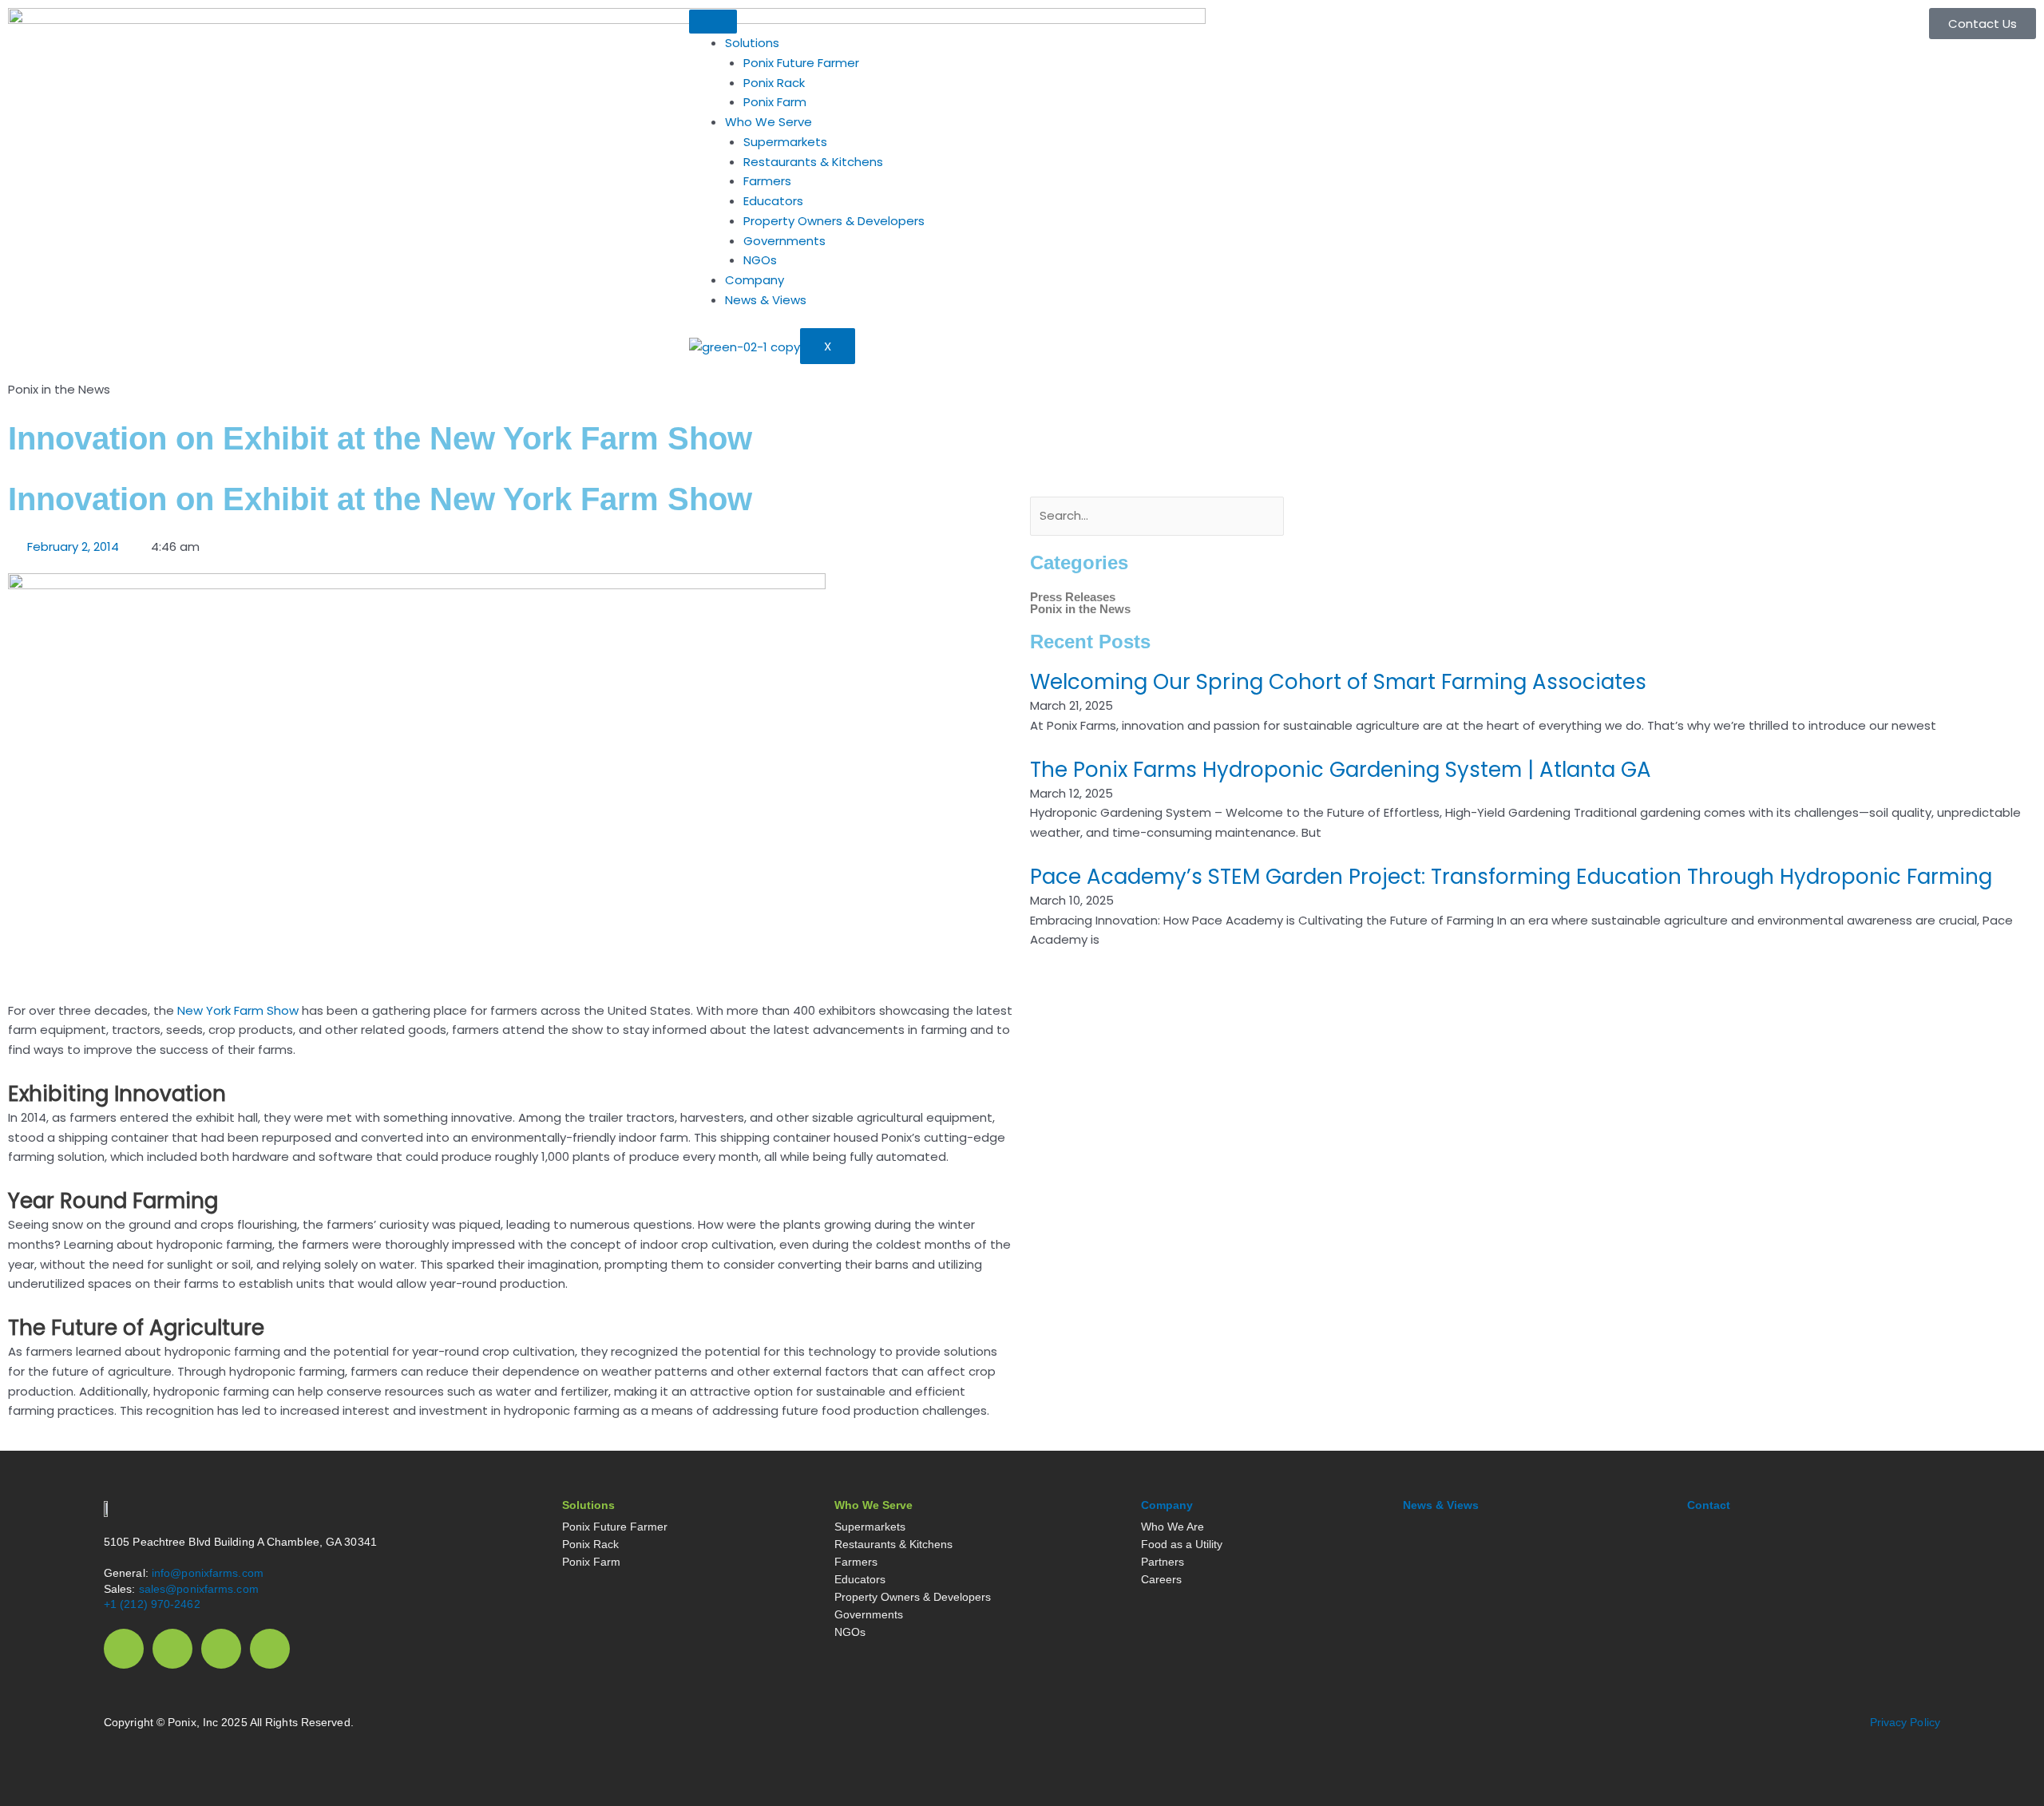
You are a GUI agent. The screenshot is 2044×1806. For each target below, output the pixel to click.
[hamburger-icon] (713, 22)
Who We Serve (768, 122)
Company (755, 280)
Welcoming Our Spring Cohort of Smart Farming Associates (1338, 682)
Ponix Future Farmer (801, 63)
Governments (784, 241)
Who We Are (1173, 1527)
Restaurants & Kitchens (813, 162)
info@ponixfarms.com (206, 1573)
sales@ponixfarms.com (199, 1589)
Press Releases (1073, 597)
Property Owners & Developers (834, 221)
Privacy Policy (1905, 1722)
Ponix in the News (1080, 609)
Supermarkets (785, 142)
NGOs (760, 260)
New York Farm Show (238, 1010)
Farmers (767, 181)
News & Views (766, 300)
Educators (773, 201)
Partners (1163, 1562)
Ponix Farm (775, 102)
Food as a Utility (1182, 1544)
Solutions (752, 43)
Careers (1161, 1579)
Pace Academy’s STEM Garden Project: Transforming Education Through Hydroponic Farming (1511, 877)
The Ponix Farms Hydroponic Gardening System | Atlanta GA (1341, 770)
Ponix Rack (774, 83)
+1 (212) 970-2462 (152, 1604)
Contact (1709, 1505)
